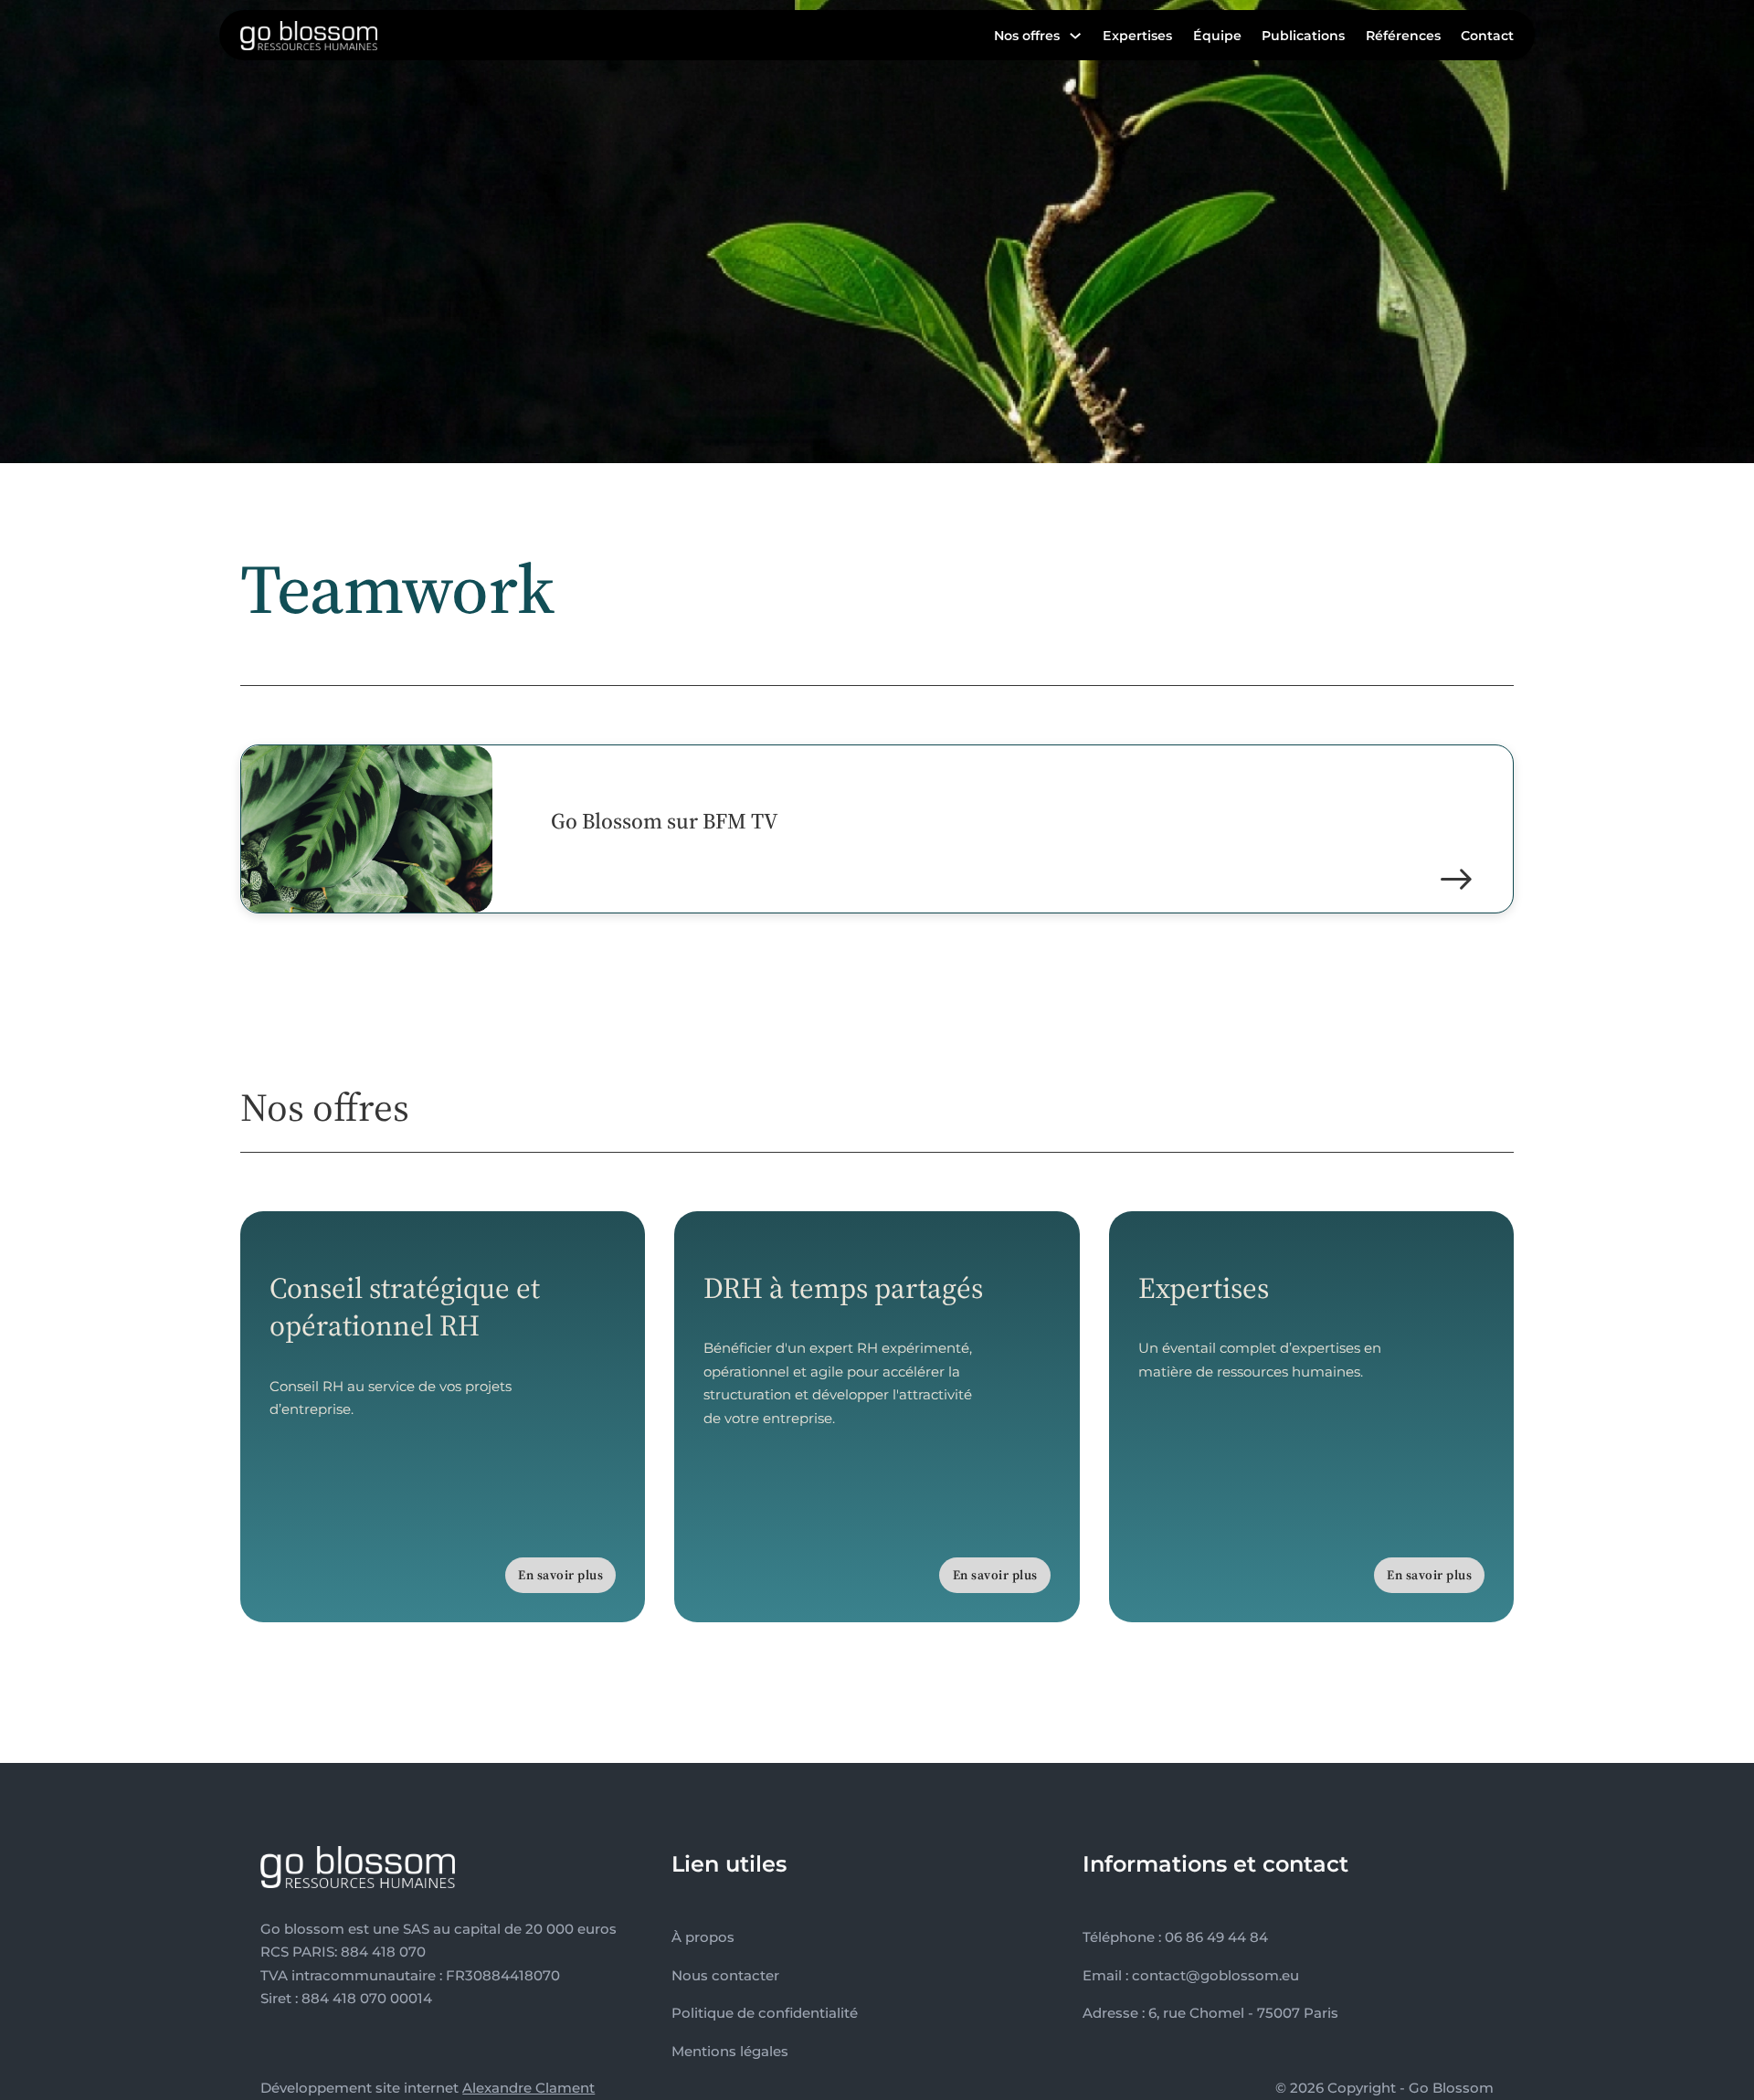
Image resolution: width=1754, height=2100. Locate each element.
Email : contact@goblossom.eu (1191, 1975)
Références (1403, 36)
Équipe (1217, 36)
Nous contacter (725, 1975)
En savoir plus (560, 1575)
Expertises (1137, 36)
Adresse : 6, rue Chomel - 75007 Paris (1210, 2013)
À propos (703, 1937)
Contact (1487, 36)
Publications (1303, 36)
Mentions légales (730, 2051)
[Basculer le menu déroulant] (1075, 36)
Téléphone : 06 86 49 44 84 (1175, 1937)
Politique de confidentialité (765, 2013)
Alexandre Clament (528, 2088)
